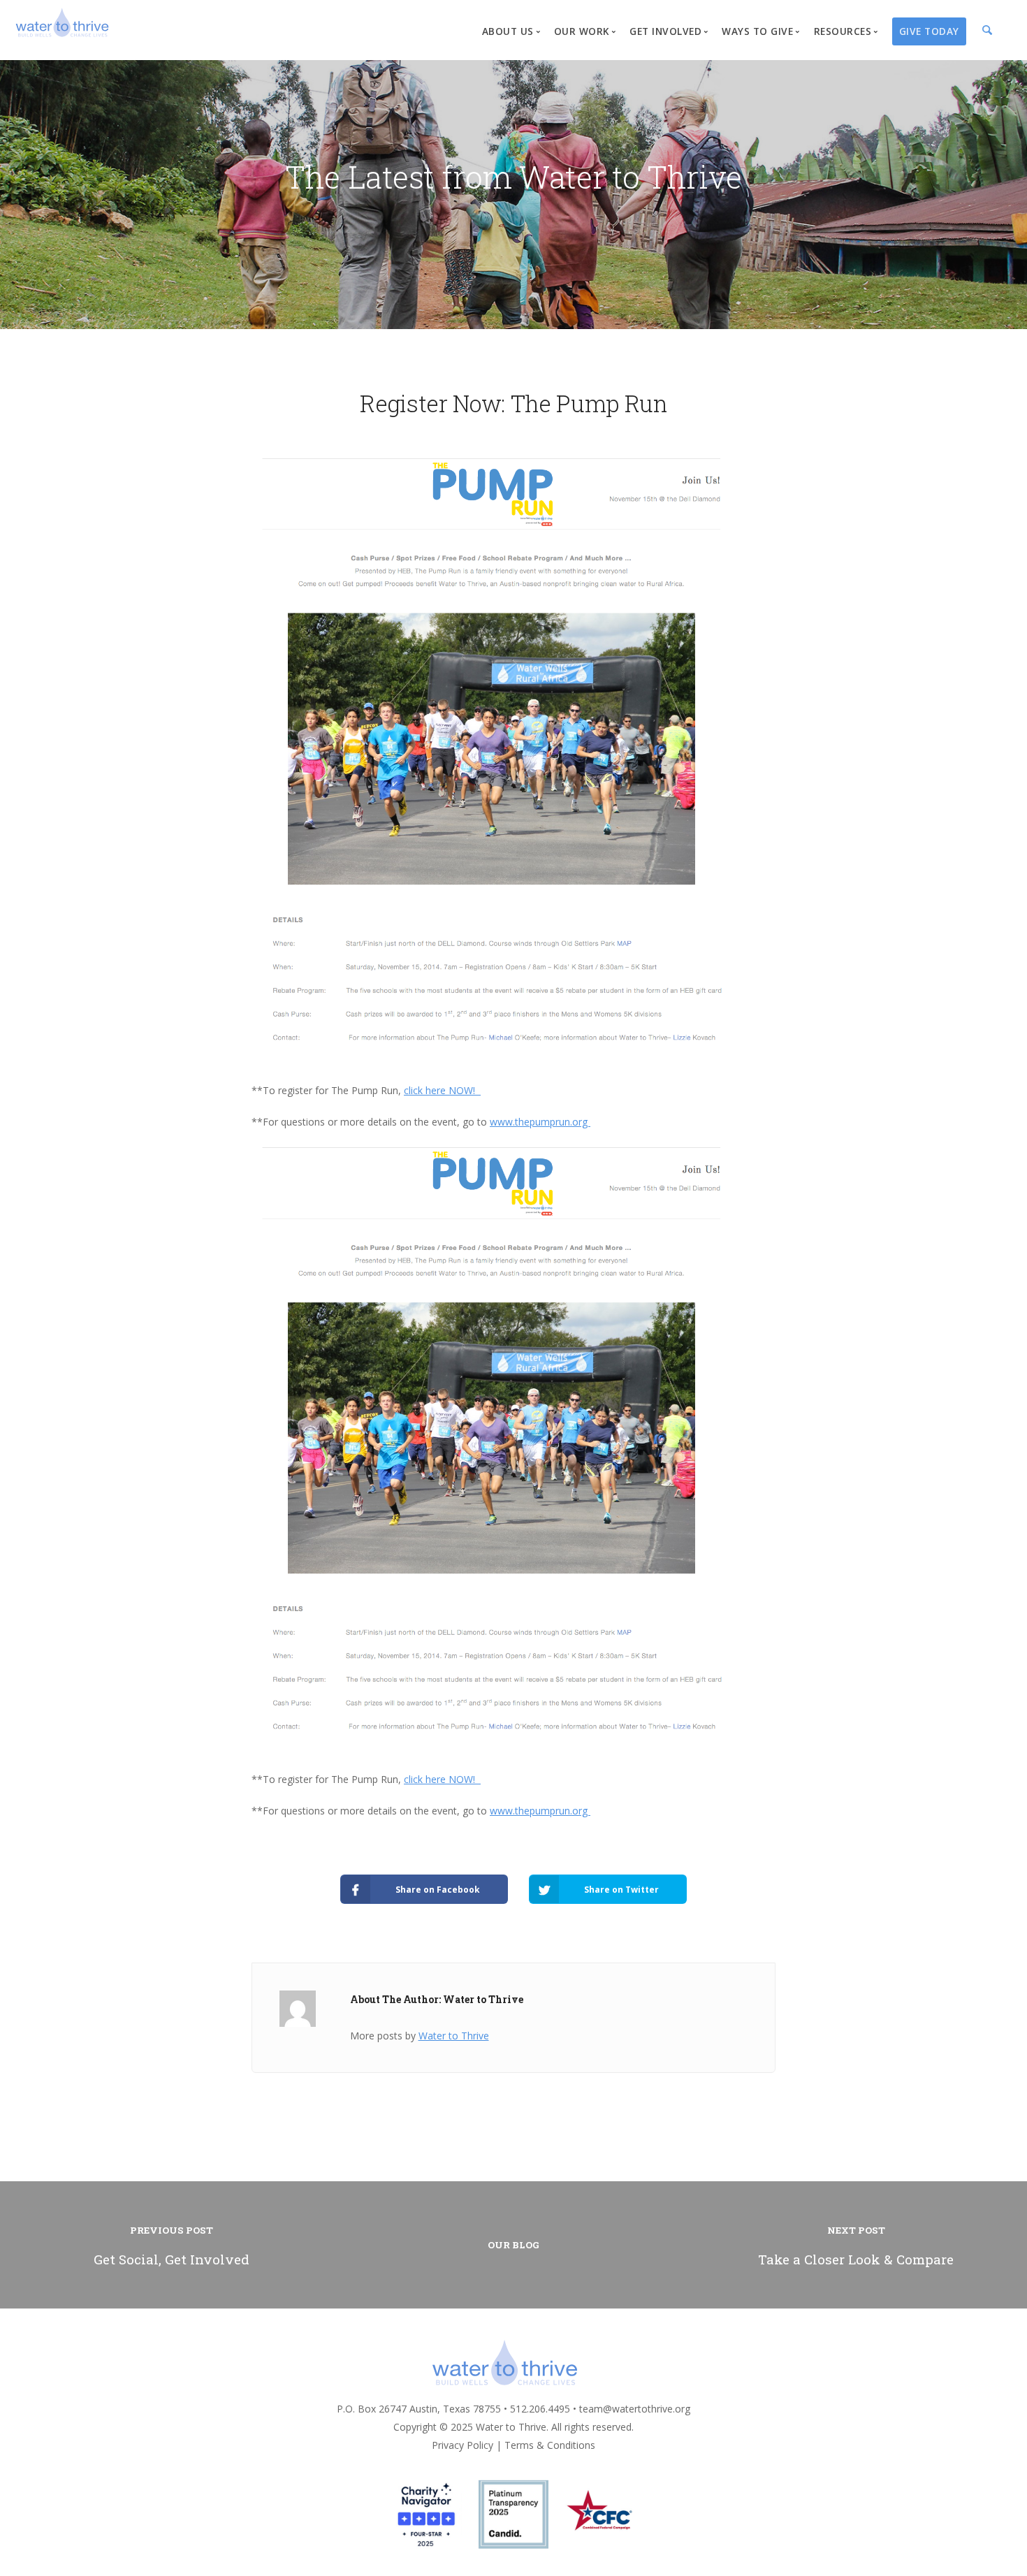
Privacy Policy (462, 2445)
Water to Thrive (454, 2036)
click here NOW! (442, 1090)
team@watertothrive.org (635, 2409)
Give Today (929, 31)
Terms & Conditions (550, 2445)
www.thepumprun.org (540, 1122)
